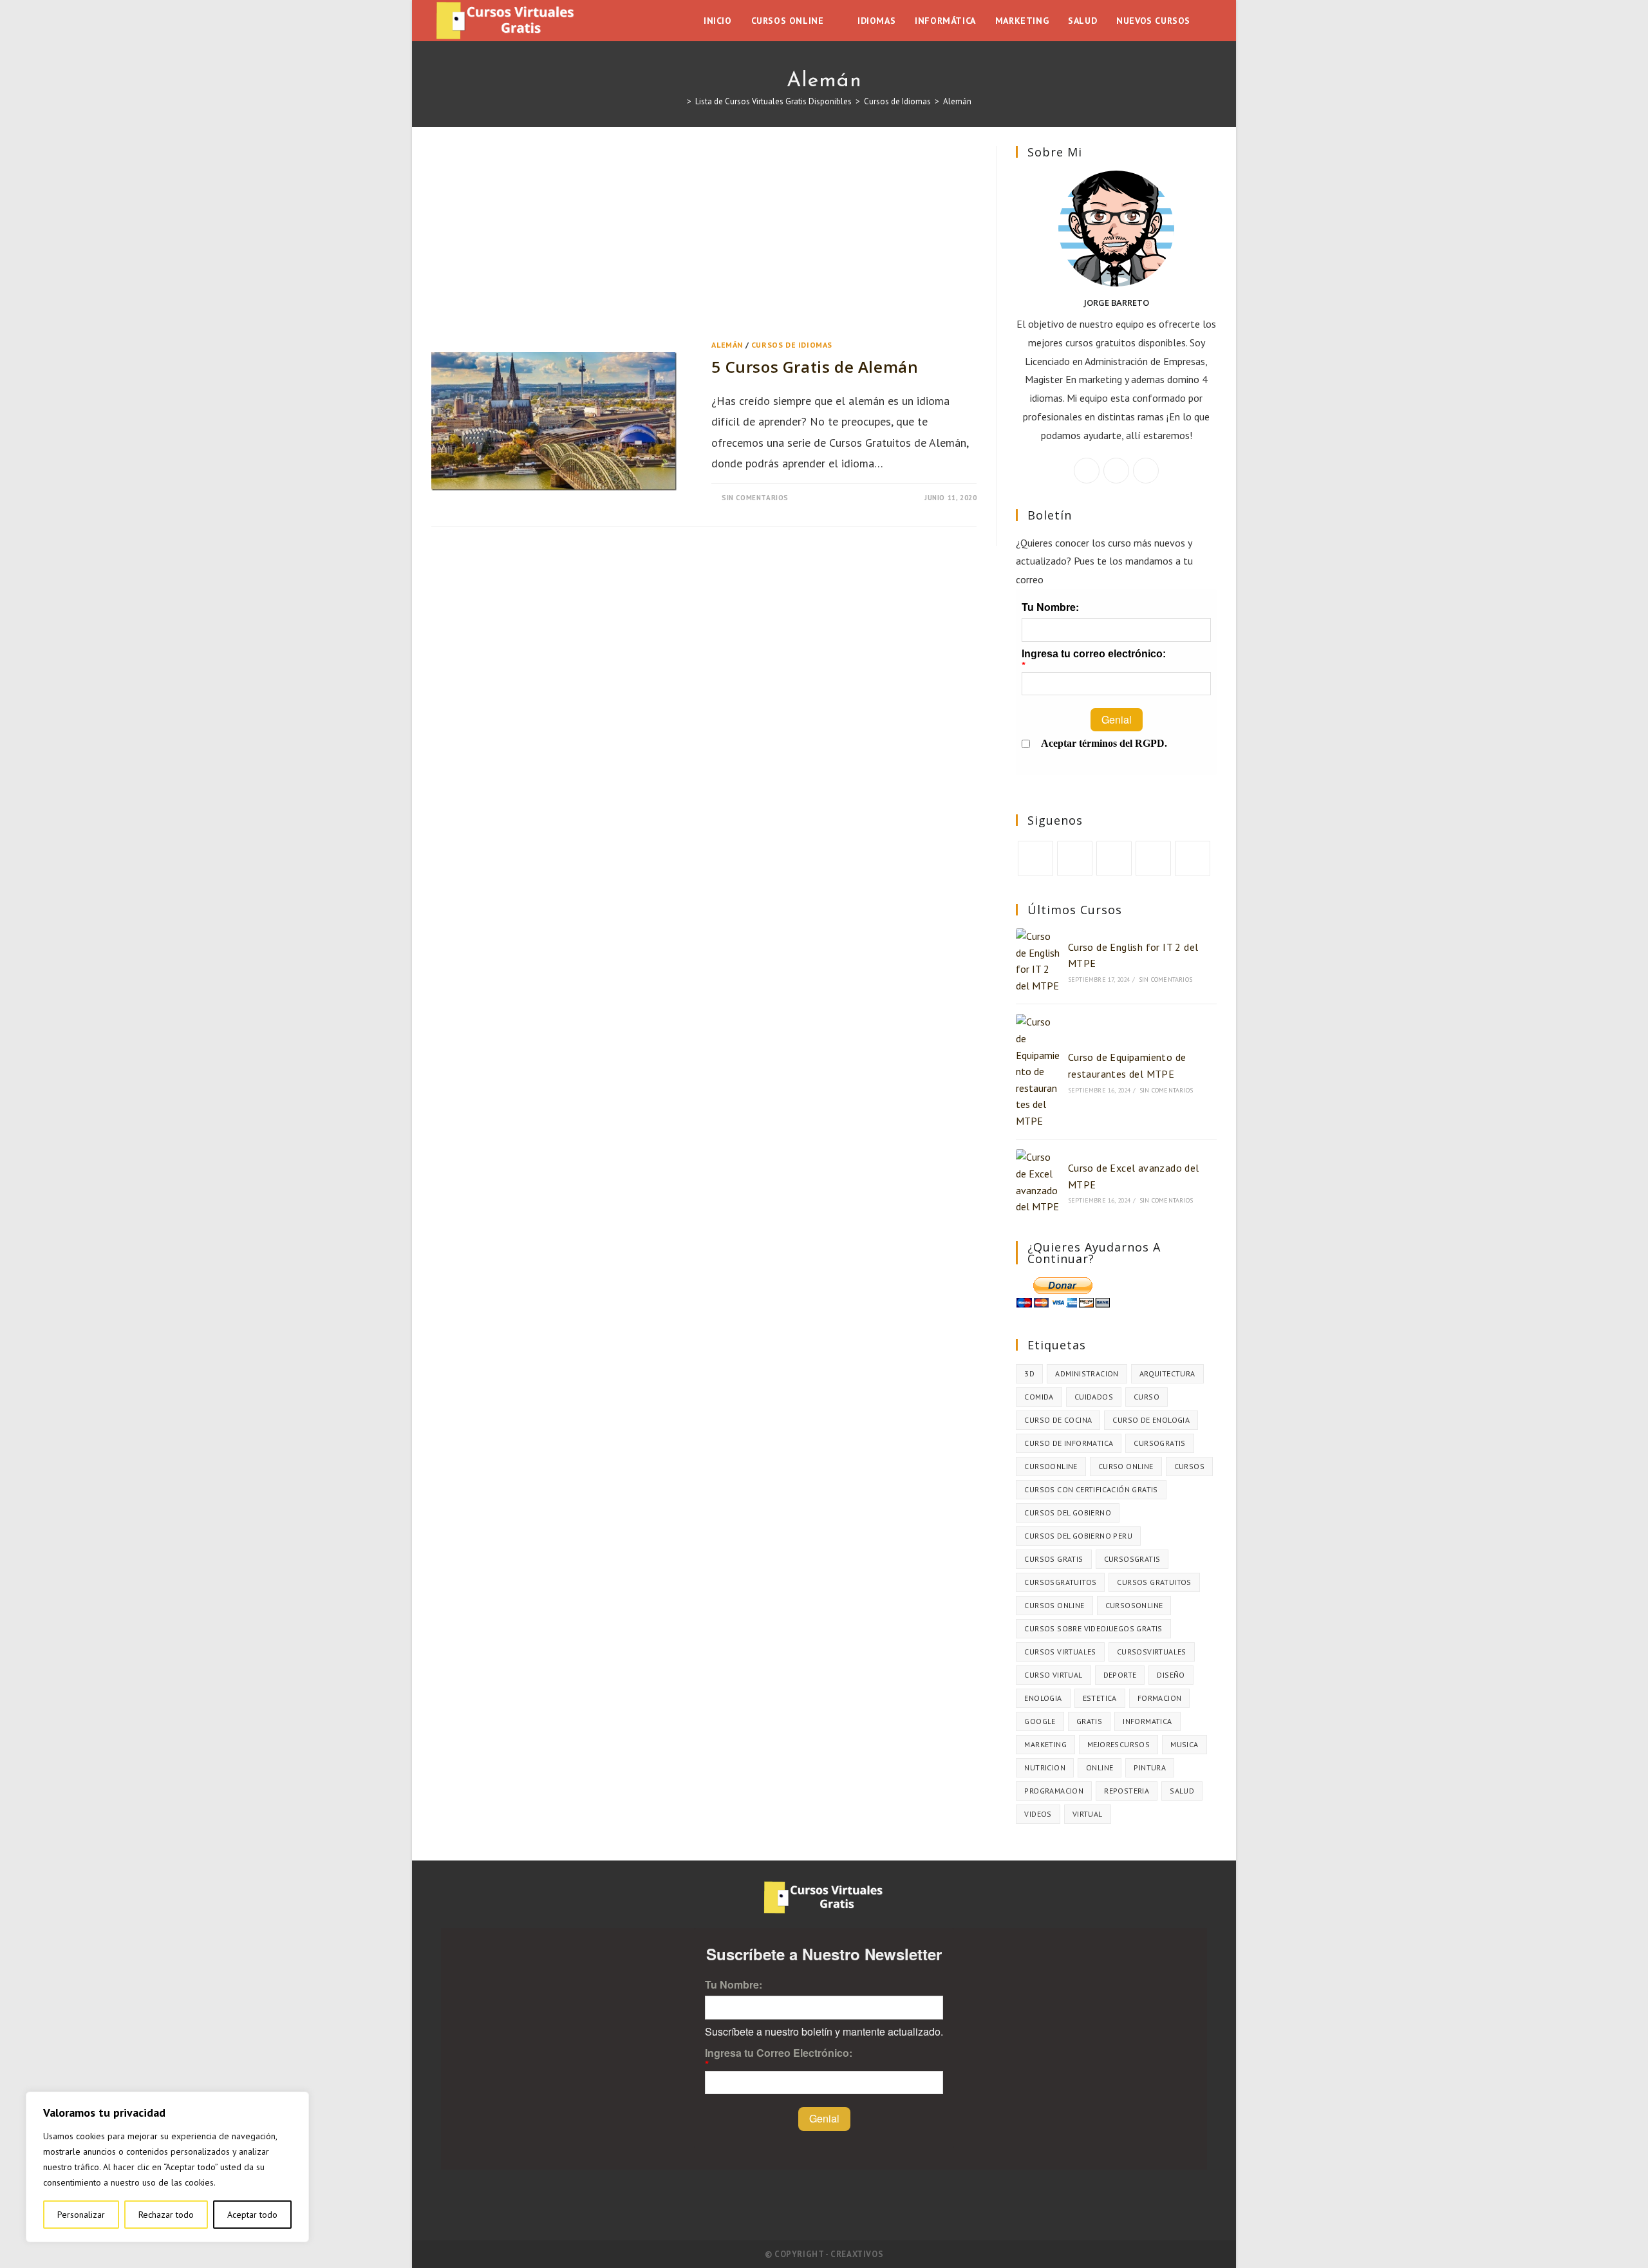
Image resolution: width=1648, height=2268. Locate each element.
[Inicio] (680, 101)
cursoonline (1051, 1466)
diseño (1171, 1675)
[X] (1087, 471)
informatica (1147, 1721)
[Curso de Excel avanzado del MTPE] (1038, 1182)
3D (1029, 1373)
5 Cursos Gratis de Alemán (815, 367)
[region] (167, 2167)
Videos (1038, 1814)
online (1100, 1767)
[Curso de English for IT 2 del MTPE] (1038, 961)
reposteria (1127, 1791)
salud (1182, 1791)
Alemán (957, 101)
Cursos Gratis (1053, 1559)
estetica (1100, 1698)
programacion (1054, 1791)
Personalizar (81, 2215)
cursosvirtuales (1152, 1652)
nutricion (1045, 1767)
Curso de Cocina (1058, 1420)
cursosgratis (1132, 1559)
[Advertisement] (704, 241)
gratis (1089, 1721)
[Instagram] (1146, 471)
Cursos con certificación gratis (1091, 1489)
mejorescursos (1119, 1744)
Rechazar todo (166, 2215)
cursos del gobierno (1068, 1513)
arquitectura (1167, 1373)
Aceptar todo (252, 2215)
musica (1184, 1744)
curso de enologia (1151, 1420)
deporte (1120, 1675)
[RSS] (1193, 858)
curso (1147, 1397)
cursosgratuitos (1060, 1582)
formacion (1160, 1698)
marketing (1045, 1744)
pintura (1150, 1767)
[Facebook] (1116, 471)
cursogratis (1159, 1443)
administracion (1087, 1373)
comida (1039, 1397)
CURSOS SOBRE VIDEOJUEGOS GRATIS (1093, 1628)
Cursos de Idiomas (792, 345)
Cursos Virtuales (1060, 1652)
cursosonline (1134, 1605)
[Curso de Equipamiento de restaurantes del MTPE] (1038, 1072)
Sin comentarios (755, 498)
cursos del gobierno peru (1078, 1536)
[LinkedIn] (1153, 858)
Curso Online (1126, 1466)
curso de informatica (1069, 1443)
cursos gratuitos (1154, 1582)
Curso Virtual (1053, 1675)
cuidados (1094, 1397)
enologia (1043, 1698)
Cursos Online (1054, 1605)
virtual (1088, 1814)
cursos (1189, 1466)
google (1040, 1721)
